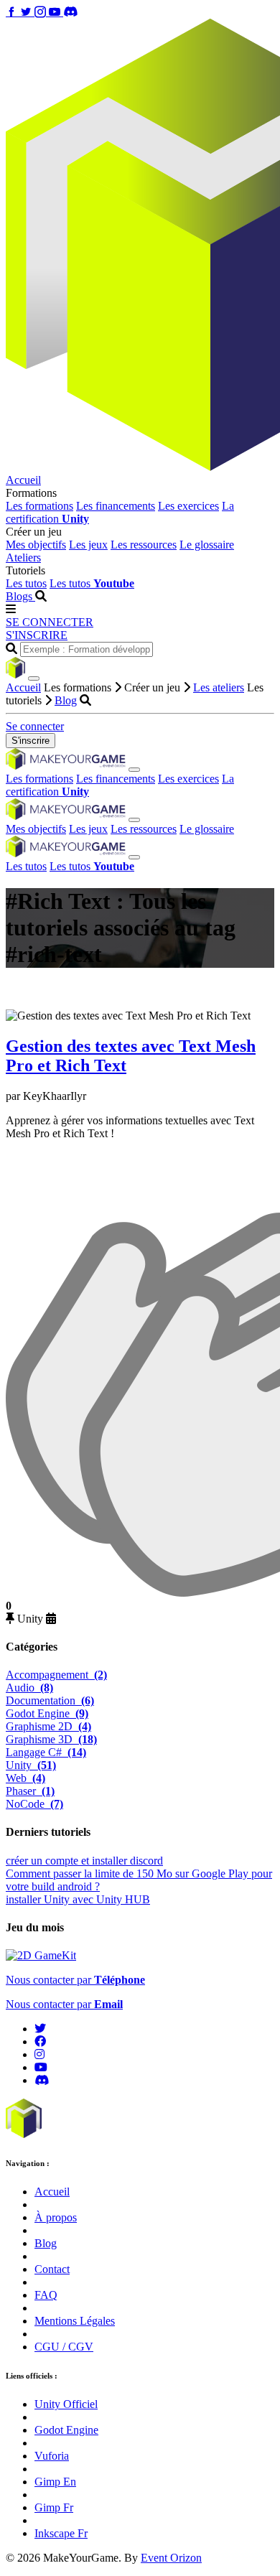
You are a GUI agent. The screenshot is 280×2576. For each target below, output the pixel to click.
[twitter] (40, 2029)
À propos (56, 2217)
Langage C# (46, 1752)
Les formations (39, 506)
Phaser (30, 1791)
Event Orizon (171, 2558)
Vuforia (52, 2456)
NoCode (34, 1804)
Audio (29, 1688)
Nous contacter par (75, 1980)
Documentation (50, 1700)
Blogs (20, 596)
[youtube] (41, 2067)
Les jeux (88, 545)
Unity (31, 1765)
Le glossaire (207, 545)
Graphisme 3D (51, 1739)
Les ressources (144, 545)
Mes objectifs (36, 545)
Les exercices (188, 506)
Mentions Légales (75, 2321)
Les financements (116, 506)
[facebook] (40, 2041)
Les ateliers (219, 687)
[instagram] (39, 2054)
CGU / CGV (64, 2347)
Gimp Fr (54, 2507)
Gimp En (55, 2482)
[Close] (34, 678)
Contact (52, 2269)
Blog (66, 700)
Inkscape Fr (61, 2533)
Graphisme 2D (48, 1726)
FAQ (46, 2295)
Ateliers (23, 557)
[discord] (42, 2080)
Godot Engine (47, 1713)
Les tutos (26, 583)
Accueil (23, 480)
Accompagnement (56, 1675)
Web (25, 1778)
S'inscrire (31, 741)
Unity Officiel (66, 2404)
